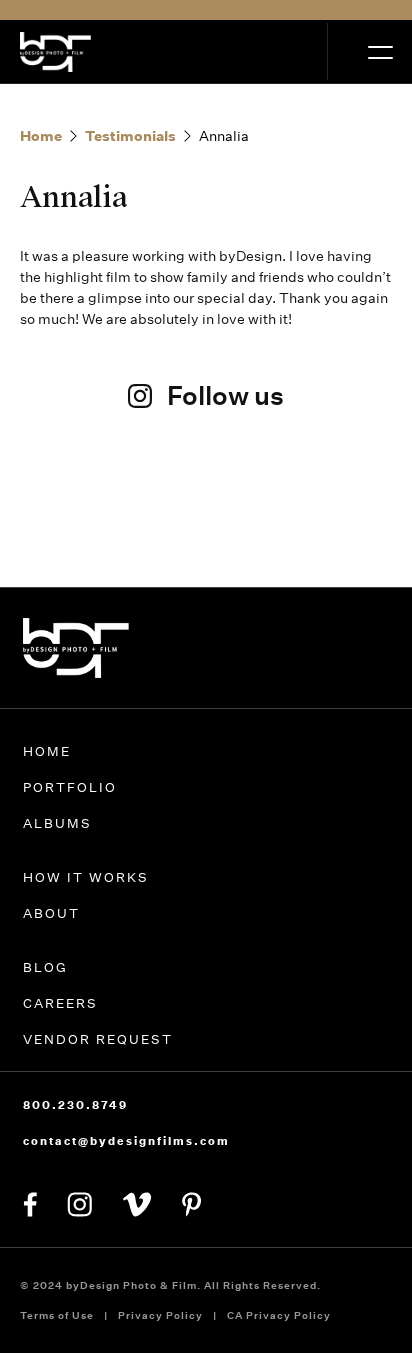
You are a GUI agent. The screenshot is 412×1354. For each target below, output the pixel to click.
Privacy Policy (160, 1315)
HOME (47, 751)
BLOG (45, 967)
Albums (57, 823)
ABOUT (51, 913)
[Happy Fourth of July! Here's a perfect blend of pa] (338, 531)
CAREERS (60, 1003)
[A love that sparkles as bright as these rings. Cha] (73, 531)
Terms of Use (57, 1315)
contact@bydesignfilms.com (126, 1141)
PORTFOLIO (70, 787)
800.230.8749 (75, 1105)
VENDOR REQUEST (98, 1039)
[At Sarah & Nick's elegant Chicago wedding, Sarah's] (206, 516)
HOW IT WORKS (86, 877)
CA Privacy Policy (279, 1315)
